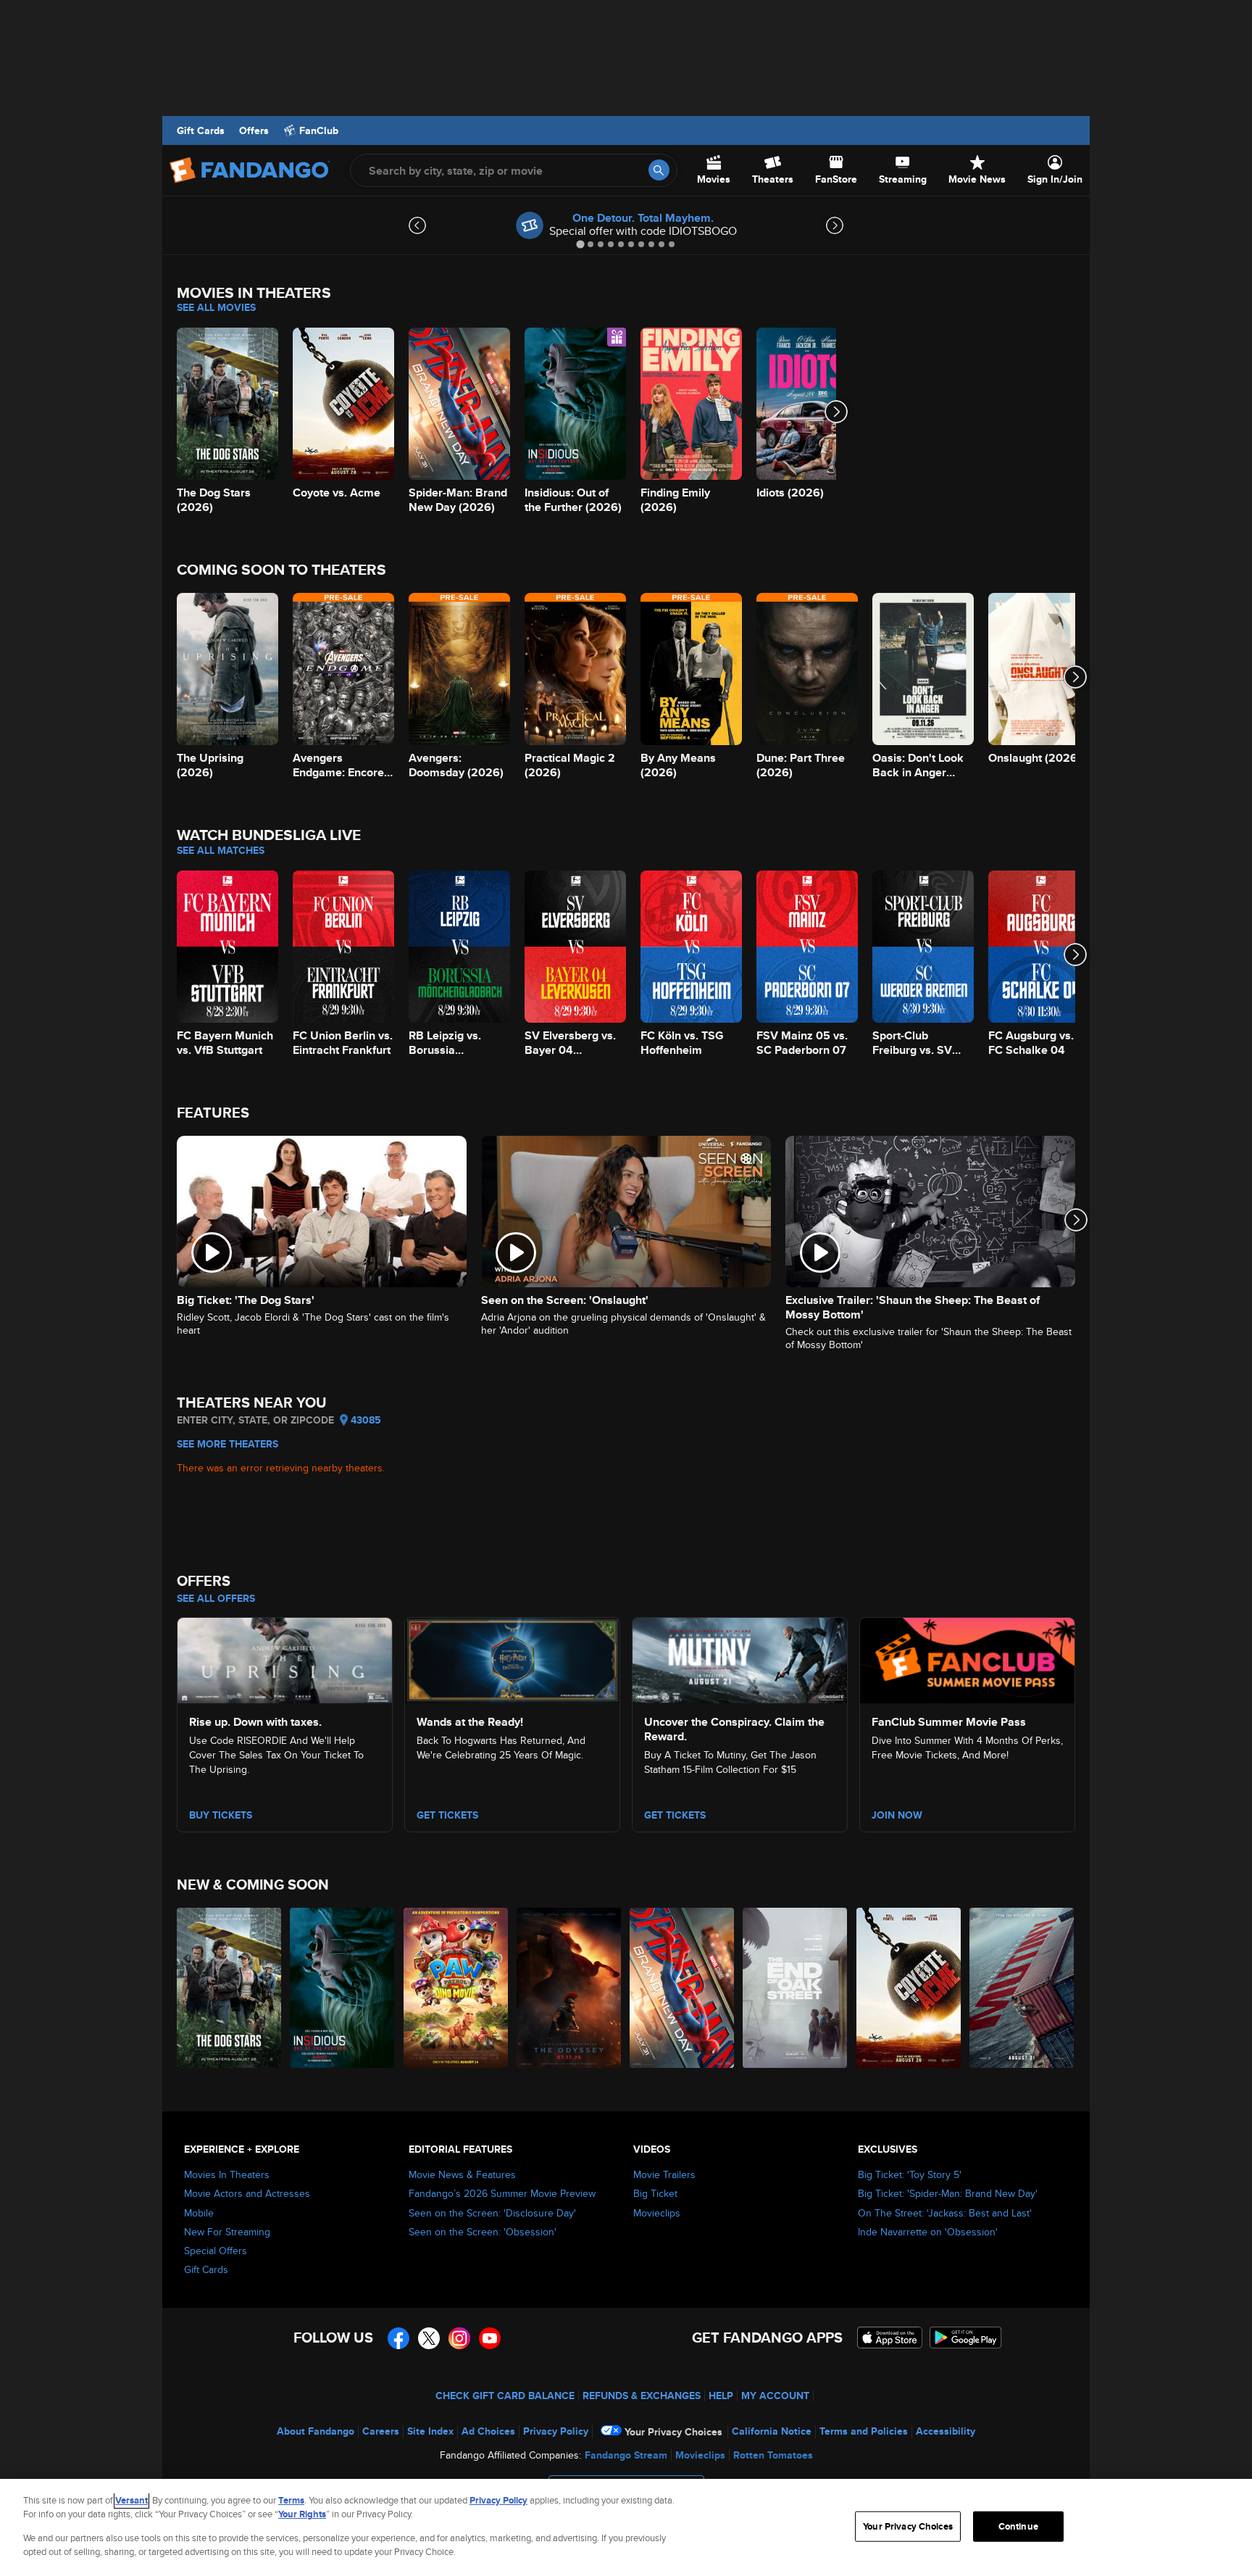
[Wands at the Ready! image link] (512, 1658)
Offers (254, 130)
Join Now (897, 1815)
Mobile (199, 2213)
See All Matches (221, 850)
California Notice (772, 2431)
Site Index (430, 2431)
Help (721, 2396)
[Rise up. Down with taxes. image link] (285, 1658)
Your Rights (302, 2514)
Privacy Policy (556, 2431)
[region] (626, 2527)
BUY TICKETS (221, 1815)
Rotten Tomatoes (773, 2455)
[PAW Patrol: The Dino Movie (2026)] (456, 1988)
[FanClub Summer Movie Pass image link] (967, 1658)
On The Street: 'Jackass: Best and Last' (945, 2213)
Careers (381, 2431)
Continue (1018, 2526)
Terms (291, 2500)
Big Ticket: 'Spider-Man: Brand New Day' (948, 2193)
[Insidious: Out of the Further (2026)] (343, 1988)
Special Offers (216, 2251)
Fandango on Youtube (490, 2338)
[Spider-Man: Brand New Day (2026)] (683, 1988)
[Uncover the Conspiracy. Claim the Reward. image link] (740, 1658)
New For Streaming (227, 2232)
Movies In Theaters (227, 2174)
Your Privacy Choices (673, 2432)
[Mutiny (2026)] (1022, 1988)
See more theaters (228, 1444)
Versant (132, 2500)
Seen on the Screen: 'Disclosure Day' (492, 2213)
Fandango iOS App (890, 2338)
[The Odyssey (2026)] (569, 1988)
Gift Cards (201, 130)
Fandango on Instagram (459, 2338)
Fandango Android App (966, 2338)
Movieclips (657, 2213)
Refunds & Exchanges (642, 2396)
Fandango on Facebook (398, 2338)
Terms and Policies (864, 2431)
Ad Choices (488, 2431)
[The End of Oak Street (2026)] (796, 1988)
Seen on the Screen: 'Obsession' (483, 2232)
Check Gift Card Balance (505, 2396)
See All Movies (216, 307)
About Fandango (316, 2431)
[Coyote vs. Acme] (909, 1988)
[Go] (659, 170)
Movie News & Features (462, 2174)
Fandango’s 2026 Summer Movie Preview (502, 2193)
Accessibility (946, 2431)
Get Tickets (447, 1815)
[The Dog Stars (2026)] (230, 1988)
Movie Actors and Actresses (247, 2193)
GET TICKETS (675, 1815)
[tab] (580, 244)
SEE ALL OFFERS (216, 1598)
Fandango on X (429, 2338)
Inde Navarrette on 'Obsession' (928, 2232)
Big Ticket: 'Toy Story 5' (910, 2174)
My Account (775, 2396)
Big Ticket (655, 2193)
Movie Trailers (664, 2174)
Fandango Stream (626, 2455)
